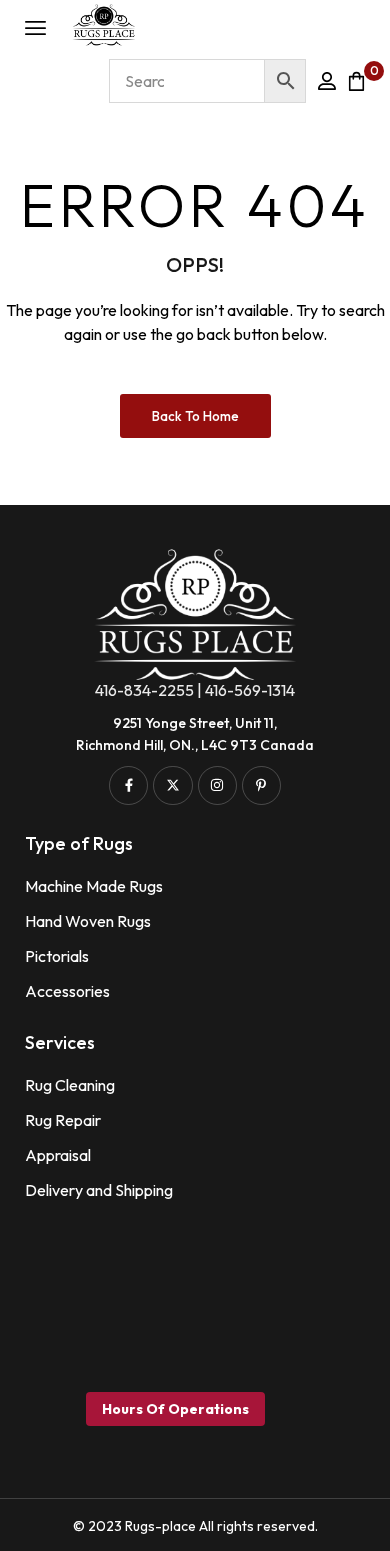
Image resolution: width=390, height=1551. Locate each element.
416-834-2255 (144, 690)
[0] (356, 81)
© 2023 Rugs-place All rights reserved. (195, 1526)
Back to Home (195, 416)
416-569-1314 (250, 690)
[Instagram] (217, 785)
